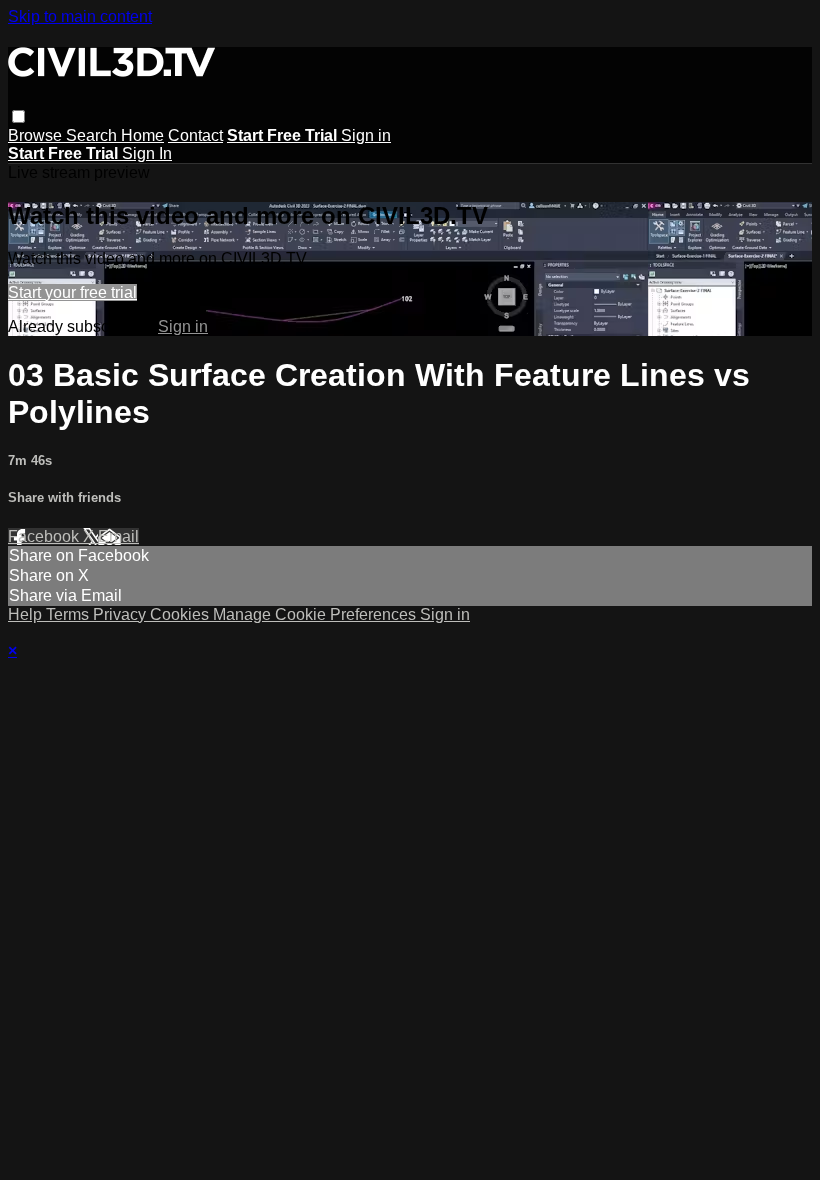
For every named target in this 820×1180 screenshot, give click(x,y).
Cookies (181, 614)
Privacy (121, 614)
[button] (18, 116)
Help (27, 614)
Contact (195, 135)
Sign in (366, 135)
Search (93, 135)
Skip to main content (80, 16)
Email (118, 536)
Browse (37, 135)
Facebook (45, 536)
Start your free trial (72, 292)
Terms (69, 614)
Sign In (147, 153)
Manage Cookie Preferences (316, 614)
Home (142, 135)
